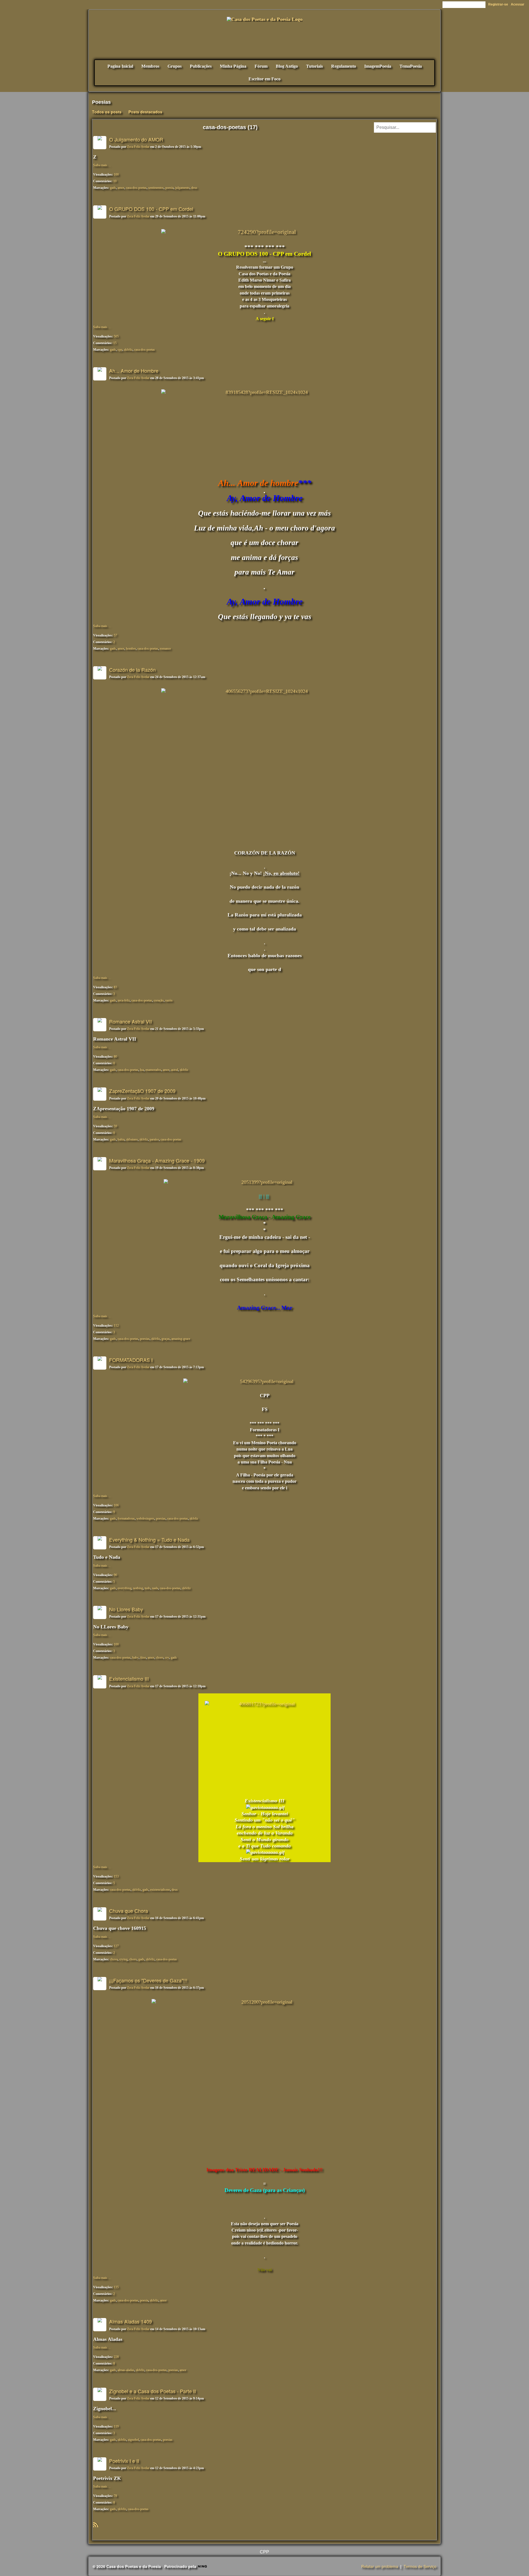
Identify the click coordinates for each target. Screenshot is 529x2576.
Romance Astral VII (130, 1021)
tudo (148, 1588)
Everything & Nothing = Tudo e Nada (149, 1539)
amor (121, 188)
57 (115, 635)
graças (166, 1339)
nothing (138, 1588)
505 (116, 336)
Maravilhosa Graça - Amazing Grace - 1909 (157, 1160)
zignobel (133, 2440)
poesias (145, 1339)
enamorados (153, 1070)
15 (115, 343)
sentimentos (156, 188)
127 (116, 1946)
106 (116, 1505)
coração (159, 1000)
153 (116, 1876)
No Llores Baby (126, 1609)
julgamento (182, 188)
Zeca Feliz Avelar (138, 147)
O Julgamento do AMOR (136, 139)
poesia (169, 188)
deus (194, 188)
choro (160, 1658)
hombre (131, 649)
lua (142, 1070)
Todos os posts (107, 112)
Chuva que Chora (129, 1911)
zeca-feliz (124, 1000)
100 (116, 175)
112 (116, 1326)
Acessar (518, 4)
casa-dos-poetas (136, 188)
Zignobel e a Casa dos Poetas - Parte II (153, 2391)
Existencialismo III (129, 1679)
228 (116, 2357)
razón (169, 1000)
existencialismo (160, 1890)
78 (115, 2496)
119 (116, 2427)
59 (115, 1126)
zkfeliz (128, 350)
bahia (121, 1139)
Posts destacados (145, 112)
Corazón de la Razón (132, 670)
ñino (143, 1658)
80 (115, 1057)
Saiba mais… (102, 165)
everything (125, 1588)
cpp (120, 350)
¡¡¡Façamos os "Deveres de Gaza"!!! (148, 1980)
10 (115, 181)
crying (123, 1959)
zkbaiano (132, 1139)
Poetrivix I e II (124, 2461)
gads (113, 188)
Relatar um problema (380, 2566)
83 (115, 987)
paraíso (154, 1139)
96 (115, 1575)
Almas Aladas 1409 (130, 2321)
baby (135, 1658)
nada (155, 1588)
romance (165, 649)
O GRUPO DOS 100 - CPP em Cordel (151, 209)
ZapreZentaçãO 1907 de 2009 (142, 1091)
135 (116, 2287)
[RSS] (96, 2524)
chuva (114, 1959)
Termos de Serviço (420, 2566)
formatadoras (126, 1519)
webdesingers (145, 1519)
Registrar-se (498, 4)
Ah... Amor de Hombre (134, 371)
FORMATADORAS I (131, 1360)
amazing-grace (181, 1339)
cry (167, 1658)
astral (175, 1070)
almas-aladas (126, 2370)
